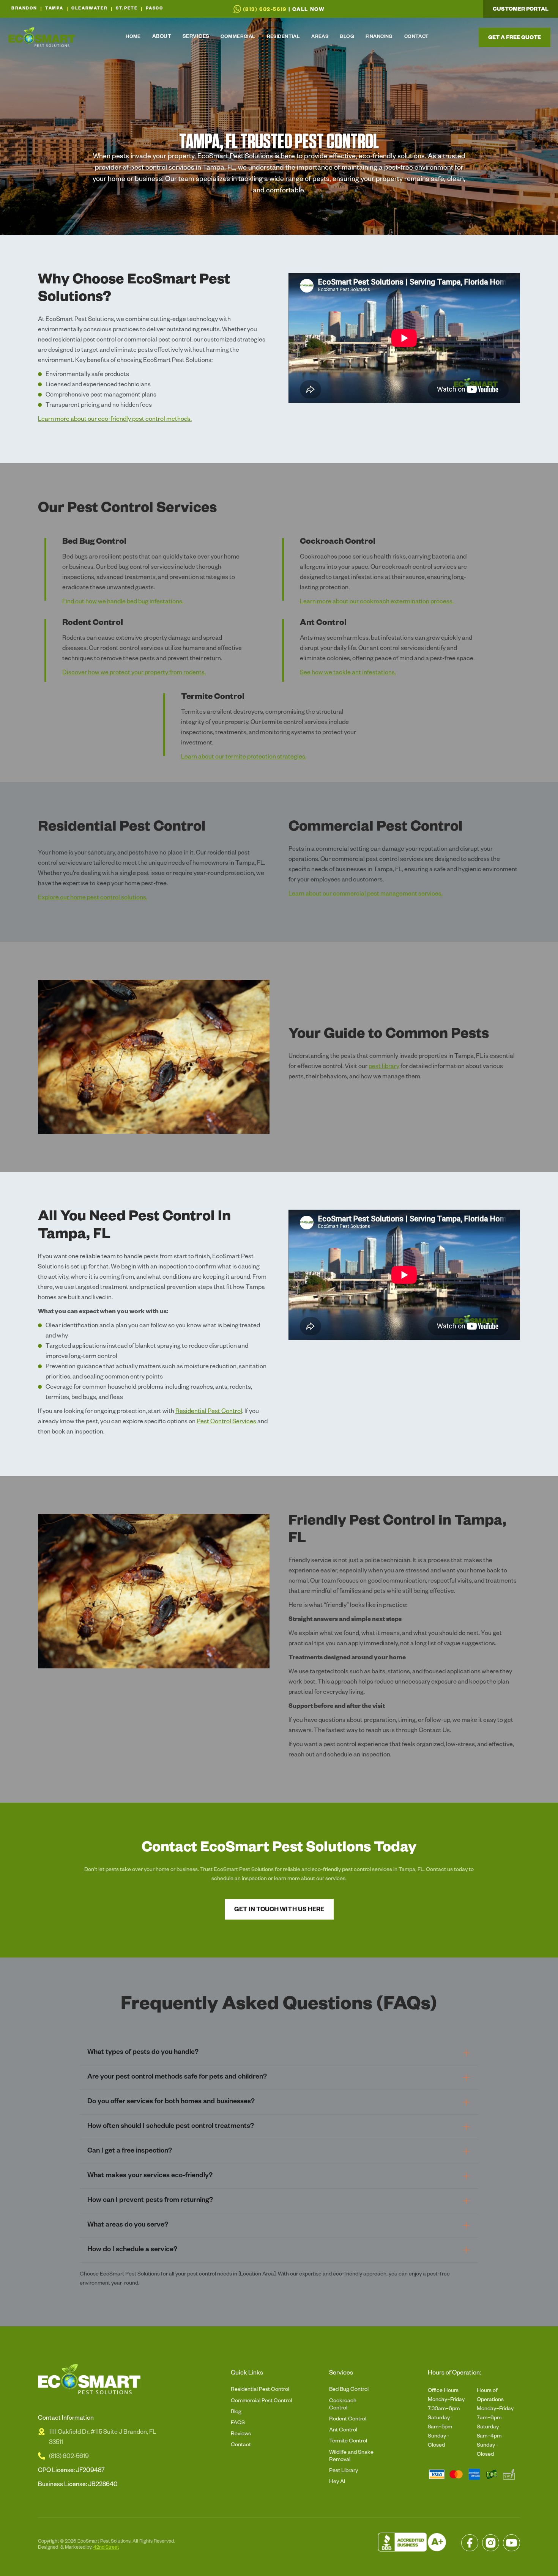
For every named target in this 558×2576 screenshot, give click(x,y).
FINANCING (379, 37)
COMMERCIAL (238, 37)
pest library (384, 1067)
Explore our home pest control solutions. (93, 899)
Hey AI (337, 2482)
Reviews (241, 2434)
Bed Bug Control (349, 2390)
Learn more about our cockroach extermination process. (377, 603)
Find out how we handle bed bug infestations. (123, 603)
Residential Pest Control (209, 1412)
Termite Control (348, 2442)
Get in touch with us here (279, 1910)
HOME (133, 37)
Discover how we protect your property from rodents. (134, 674)
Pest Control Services (226, 1423)
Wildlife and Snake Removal (351, 2457)
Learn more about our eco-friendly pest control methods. (115, 420)
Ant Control (343, 2431)
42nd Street (106, 2548)
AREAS (320, 37)
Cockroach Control (343, 2405)
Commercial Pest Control (261, 2401)
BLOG (347, 37)
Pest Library (344, 2471)
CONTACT (417, 37)
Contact (241, 2445)
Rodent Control (348, 2420)
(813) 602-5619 (69, 2457)
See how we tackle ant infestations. (348, 674)
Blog (236, 2412)
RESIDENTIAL (284, 37)
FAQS (238, 2423)
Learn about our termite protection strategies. (244, 758)
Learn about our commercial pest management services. (366, 895)
